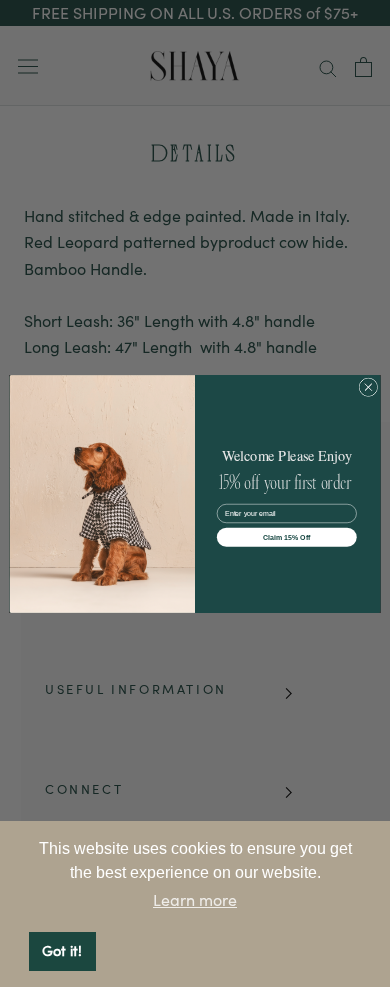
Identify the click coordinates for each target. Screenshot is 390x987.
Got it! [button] (62, 950)
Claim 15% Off (286, 537)
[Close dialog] (368, 386)
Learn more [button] (195, 900)
